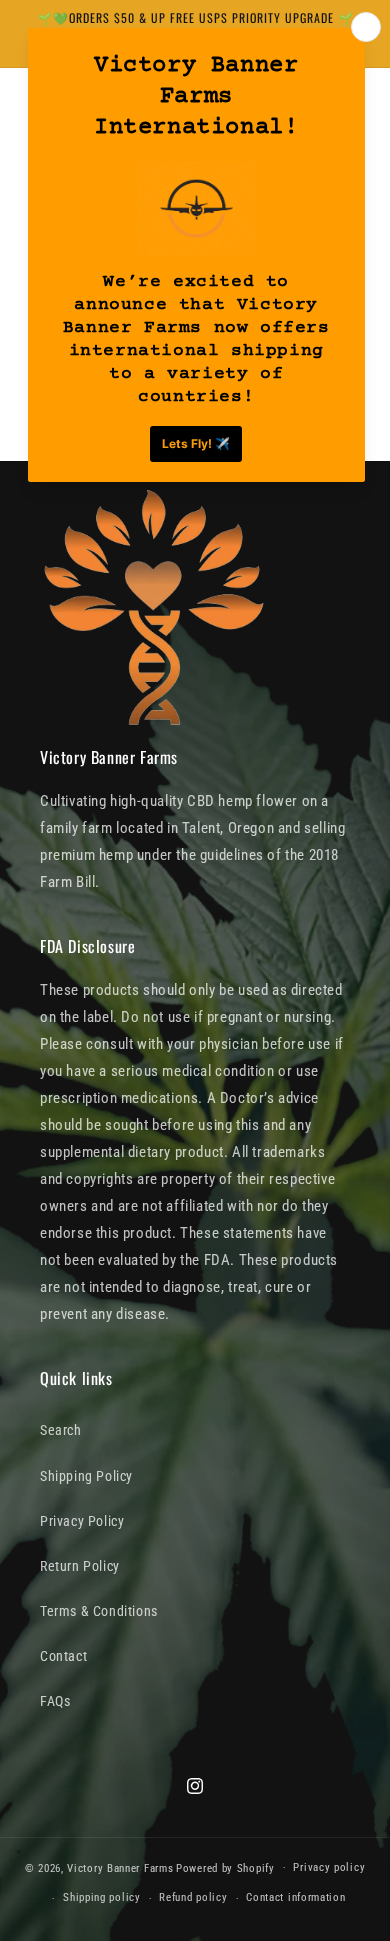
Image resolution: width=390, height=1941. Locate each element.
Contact (63, 1656)
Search (61, 1430)
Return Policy (80, 1566)
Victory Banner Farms (120, 1867)
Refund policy (193, 1897)
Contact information (295, 1897)
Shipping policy (102, 1897)
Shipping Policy (86, 1476)
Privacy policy (329, 1867)
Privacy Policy (82, 1521)
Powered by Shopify (225, 1867)
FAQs (55, 1701)
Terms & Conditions (99, 1611)
